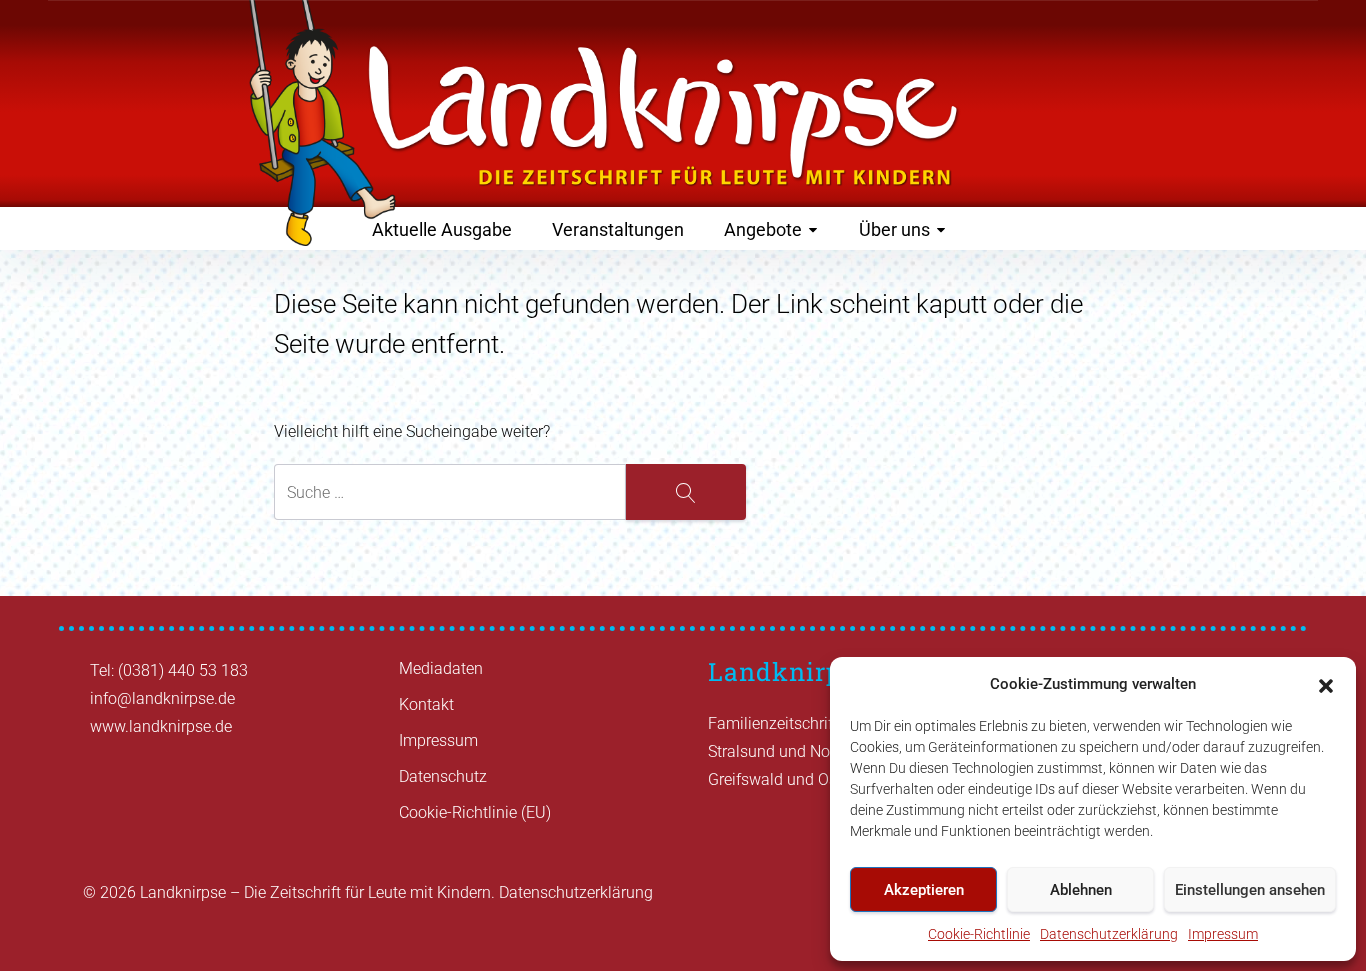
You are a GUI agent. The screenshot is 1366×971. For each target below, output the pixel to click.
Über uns (894, 229)
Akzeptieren (924, 890)
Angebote (763, 229)
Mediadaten (441, 668)
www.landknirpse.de (161, 726)
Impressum (1223, 934)
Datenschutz (443, 776)
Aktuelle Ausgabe (442, 229)
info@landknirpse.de (162, 698)
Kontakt (426, 704)
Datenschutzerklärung (1109, 934)
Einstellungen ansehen (1250, 890)
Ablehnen (1081, 890)
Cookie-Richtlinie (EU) (475, 812)
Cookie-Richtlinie (979, 934)
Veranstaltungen (618, 229)
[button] (1326, 684)
